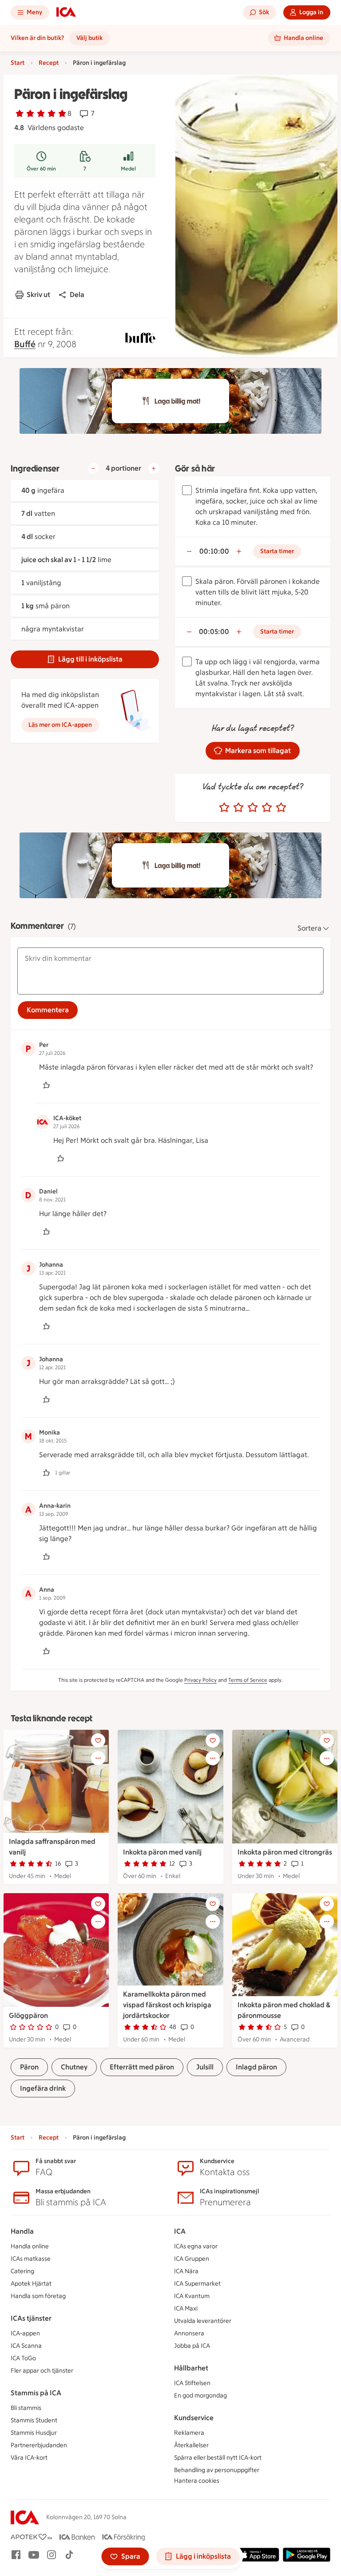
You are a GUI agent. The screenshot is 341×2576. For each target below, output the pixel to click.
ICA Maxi (186, 2308)
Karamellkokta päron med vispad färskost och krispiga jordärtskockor (167, 2005)
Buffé (25, 344)
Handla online (30, 2246)
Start (18, 63)
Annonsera (189, 2333)
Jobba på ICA (192, 2346)
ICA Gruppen (192, 2259)
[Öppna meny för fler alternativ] (98, 1758)
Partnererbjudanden (39, 2445)
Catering (22, 2271)
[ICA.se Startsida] (66, 12)
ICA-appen (25, 2333)
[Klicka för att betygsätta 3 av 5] (253, 808)
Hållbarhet (191, 2368)
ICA (180, 2231)
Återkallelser (191, 2445)
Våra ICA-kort (29, 2458)
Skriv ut (38, 295)
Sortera (309, 928)
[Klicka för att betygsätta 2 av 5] (238, 808)
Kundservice (194, 2418)
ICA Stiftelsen (192, 2383)
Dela (77, 295)
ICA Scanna (26, 2346)
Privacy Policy (200, 1680)
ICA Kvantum (192, 2296)
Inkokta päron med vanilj (162, 1852)
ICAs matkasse (31, 2259)
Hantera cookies (197, 2481)
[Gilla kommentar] (46, 1085)
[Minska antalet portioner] (93, 468)
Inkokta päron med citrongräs (285, 1852)
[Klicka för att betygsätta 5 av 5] (281, 808)
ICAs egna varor (196, 2246)
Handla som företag (38, 2296)
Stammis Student (34, 2420)
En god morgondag (200, 2396)
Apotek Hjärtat (31, 2284)
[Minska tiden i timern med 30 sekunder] (189, 551)
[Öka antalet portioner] (154, 468)
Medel (128, 169)
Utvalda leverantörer (203, 2321)
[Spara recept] (98, 1740)
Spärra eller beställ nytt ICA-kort (218, 2458)
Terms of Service (248, 1680)
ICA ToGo (23, 2358)
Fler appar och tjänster (42, 2371)
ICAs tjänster (31, 2318)
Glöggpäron (28, 2015)
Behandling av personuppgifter (217, 2470)
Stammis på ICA (36, 2393)
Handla (22, 2231)
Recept (49, 63)
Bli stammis (26, 2408)
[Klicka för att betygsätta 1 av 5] (224, 808)
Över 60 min (41, 169)
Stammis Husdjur (34, 2433)
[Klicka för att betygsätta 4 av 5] (267, 808)
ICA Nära (186, 2271)
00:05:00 (214, 632)
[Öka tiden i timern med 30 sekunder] (239, 551)
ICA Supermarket (197, 2284)
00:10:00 (214, 551)
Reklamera (189, 2433)
